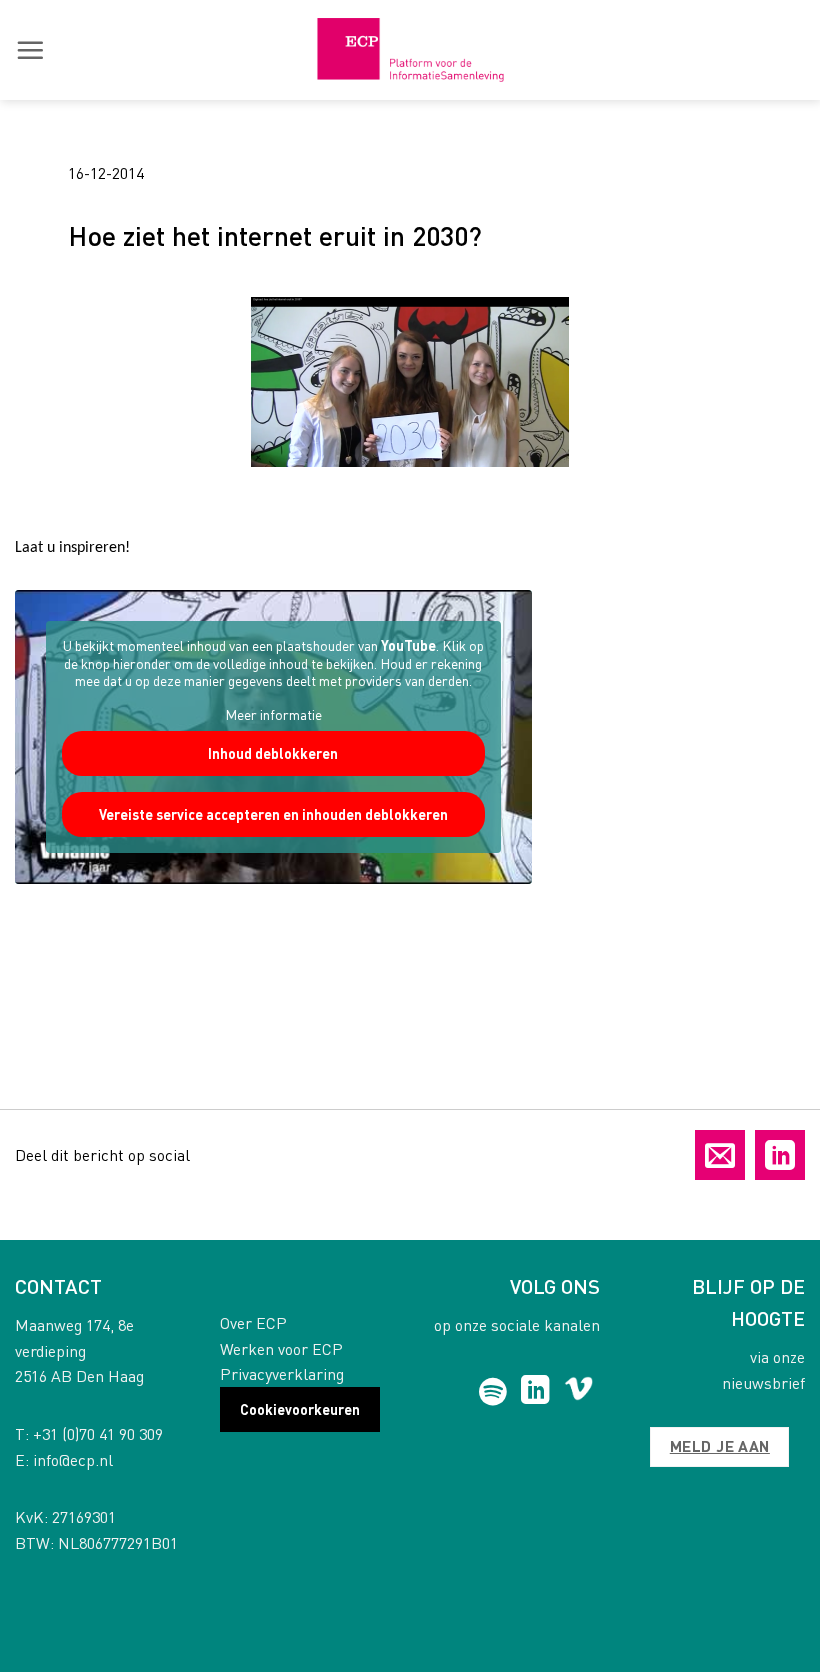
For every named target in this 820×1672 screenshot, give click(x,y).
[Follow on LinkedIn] (535, 1392)
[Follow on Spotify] (492, 1392)
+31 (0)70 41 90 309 (98, 1433)
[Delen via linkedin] (780, 1155)
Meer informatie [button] (273, 714)
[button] (30, 50)
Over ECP (253, 1322)
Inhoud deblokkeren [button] (273, 753)
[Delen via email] (720, 1155)
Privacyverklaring (282, 1373)
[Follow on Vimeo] (578, 1392)
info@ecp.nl (73, 1459)
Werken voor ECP (281, 1348)
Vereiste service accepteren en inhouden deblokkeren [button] (273, 814)
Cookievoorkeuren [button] (300, 1409)
